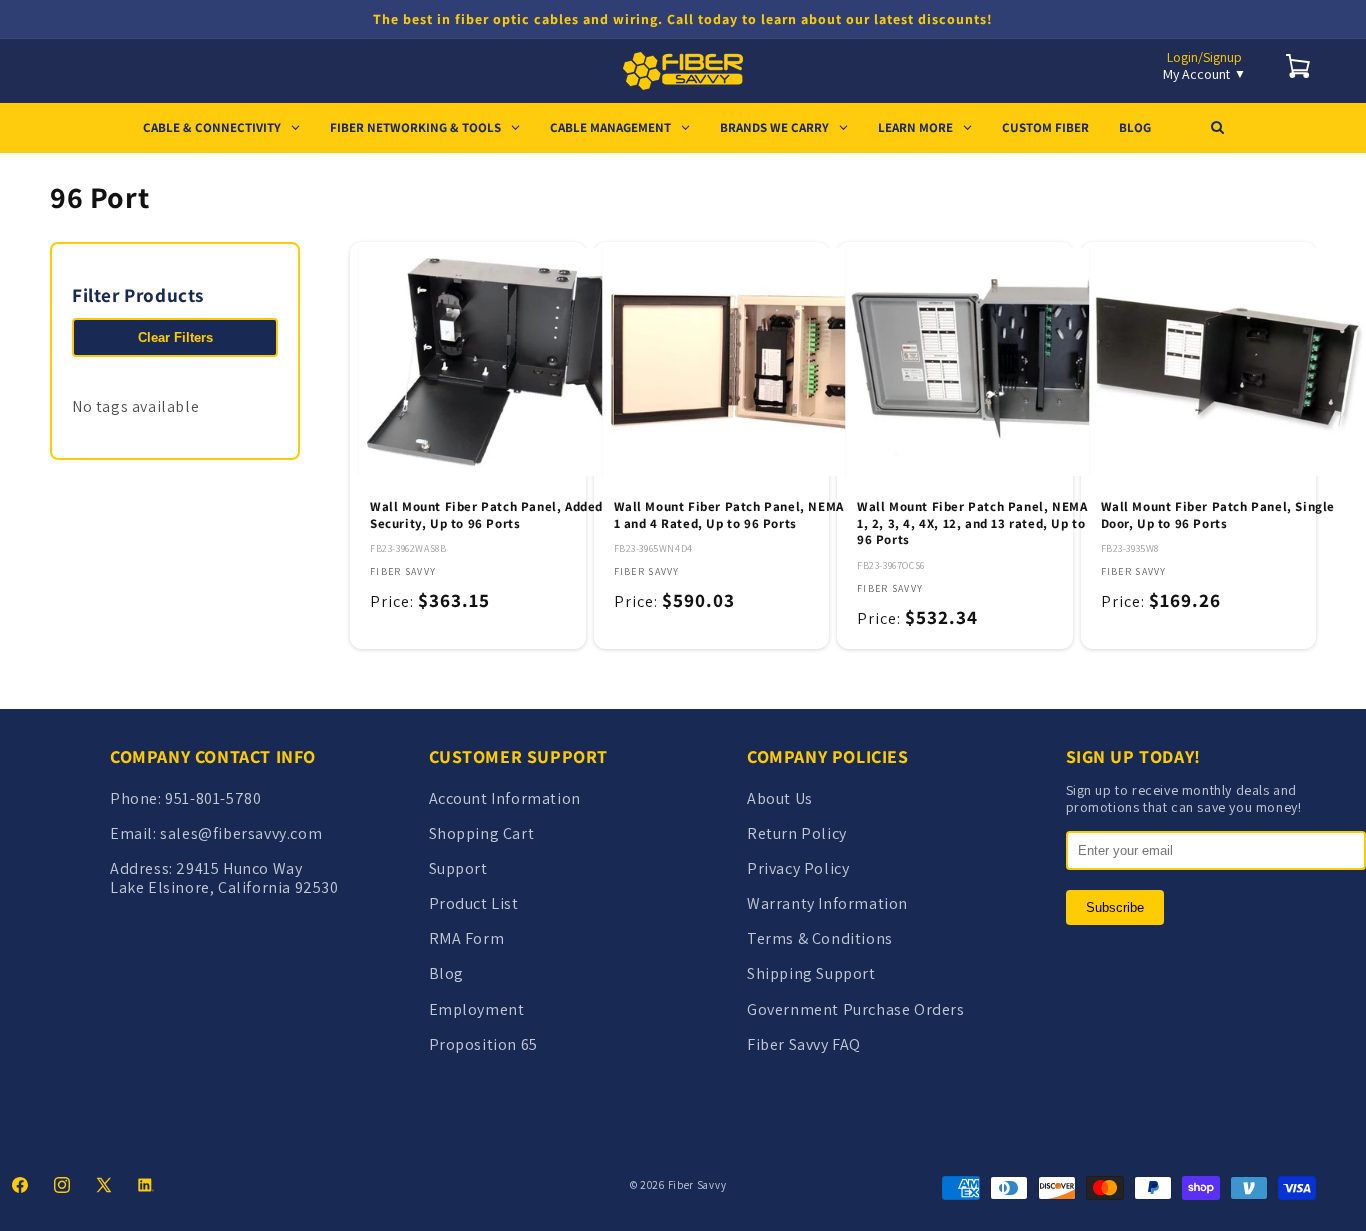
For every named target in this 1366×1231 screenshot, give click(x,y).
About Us (780, 798)
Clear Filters (175, 337)
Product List (474, 903)
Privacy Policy (798, 868)
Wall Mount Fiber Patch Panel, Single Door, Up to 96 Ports (1218, 515)
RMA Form (467, 938)
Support (458, 868)
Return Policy (797, 833)
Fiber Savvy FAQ (804, 1044)
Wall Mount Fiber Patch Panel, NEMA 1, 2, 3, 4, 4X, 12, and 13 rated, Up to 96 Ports (972, 524)
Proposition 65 (483, 1044)
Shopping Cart (482, 833)
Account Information (505, 798)
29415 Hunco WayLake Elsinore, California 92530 (224, 878)
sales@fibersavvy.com (241, 833)
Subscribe (1115, 907)
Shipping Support (811, 973)
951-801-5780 (213, 798)
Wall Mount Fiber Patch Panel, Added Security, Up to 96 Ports (486, 515)
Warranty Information (827, 903)
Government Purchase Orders (856, 1009)
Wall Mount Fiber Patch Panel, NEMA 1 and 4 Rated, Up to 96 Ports (729, 515)
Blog (446, 973)
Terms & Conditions (820, 938)
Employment (477, 1009)
